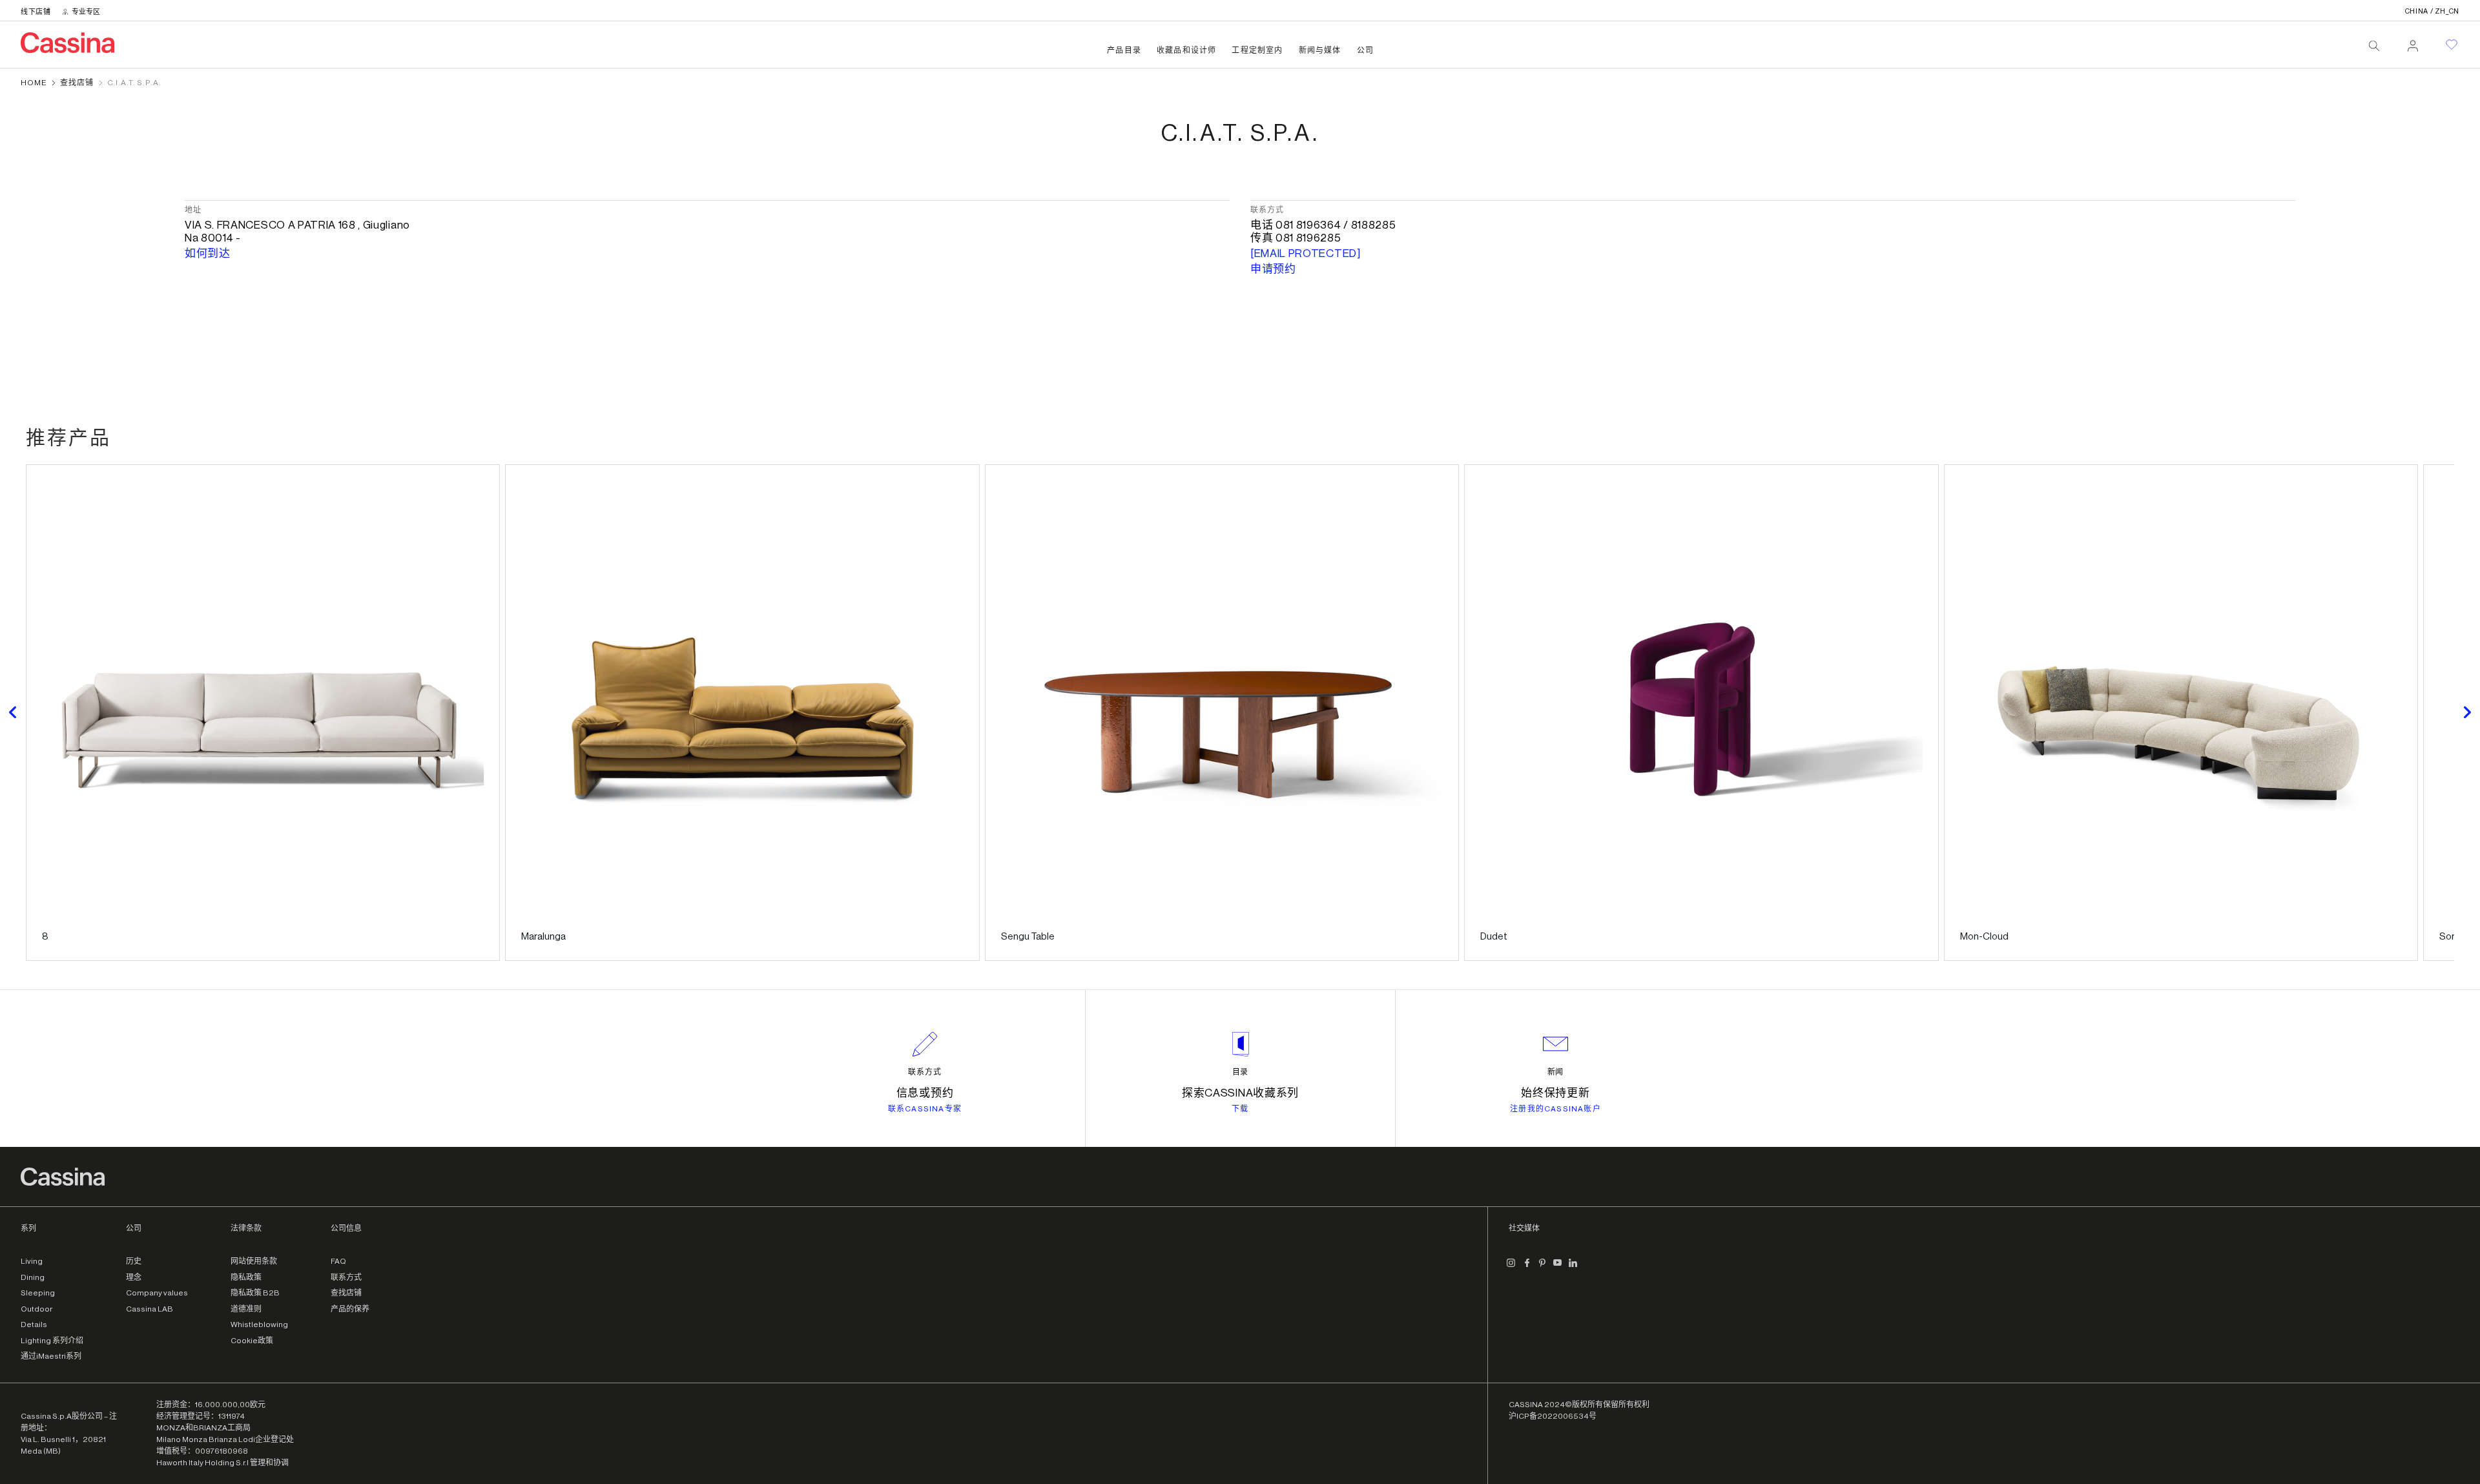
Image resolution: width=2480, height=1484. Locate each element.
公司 (1365, 50)
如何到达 (208, 253)
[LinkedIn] (1573, 1268)
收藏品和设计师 (1186, 50)
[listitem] (263, 713)
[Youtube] (1558, 1268)
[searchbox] (2374, 46)
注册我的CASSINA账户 (1555, 1109)
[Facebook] (1527, 1268)
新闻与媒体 (1320, 50)
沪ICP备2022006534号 (1553, 1416)
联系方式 (925, 1072)
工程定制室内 (1257, 50)
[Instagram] (1511, 1268)
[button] (13, 713)
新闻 (1556, 1072)
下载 (1240, 1109)
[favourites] (2452, 45)
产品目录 (1124, 50)
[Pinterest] (1542, 1268)
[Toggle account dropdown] (2413, 42)
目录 (1241, 1072)
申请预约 (1273, 269)
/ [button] (2432, 11)
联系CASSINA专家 (925, 1109)
